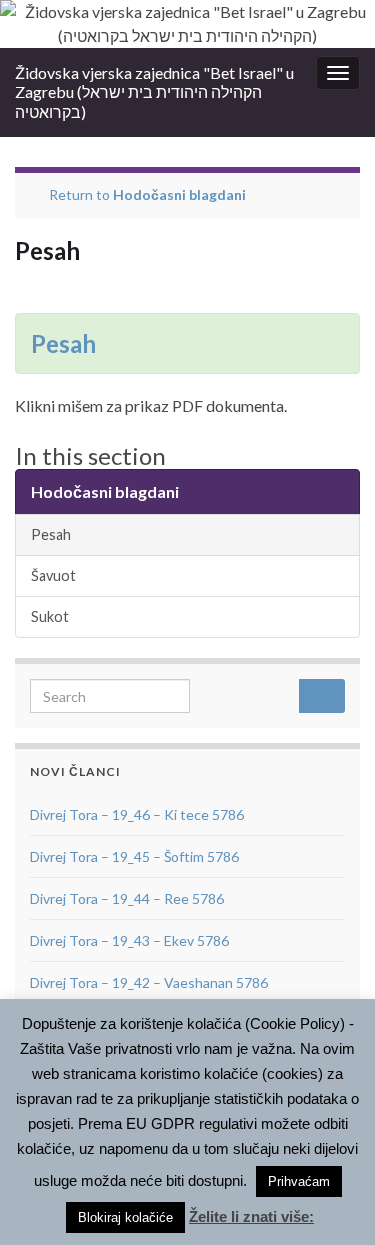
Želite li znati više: (251, 1216)
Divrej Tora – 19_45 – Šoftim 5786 (134, 856)
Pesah (63, 343)
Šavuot (53, 575)
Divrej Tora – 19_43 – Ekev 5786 (129, 940)
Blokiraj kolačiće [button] (125, 1217)
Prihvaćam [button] (299, 1181)
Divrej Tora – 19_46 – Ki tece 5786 (137, 814)
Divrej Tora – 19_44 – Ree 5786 (127, 898)
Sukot (50, 616)
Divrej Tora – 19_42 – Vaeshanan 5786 (149, 982)
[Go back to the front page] (187, 24)
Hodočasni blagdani (179, 194)
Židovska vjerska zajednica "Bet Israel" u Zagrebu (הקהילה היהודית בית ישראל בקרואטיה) (154, 92)
